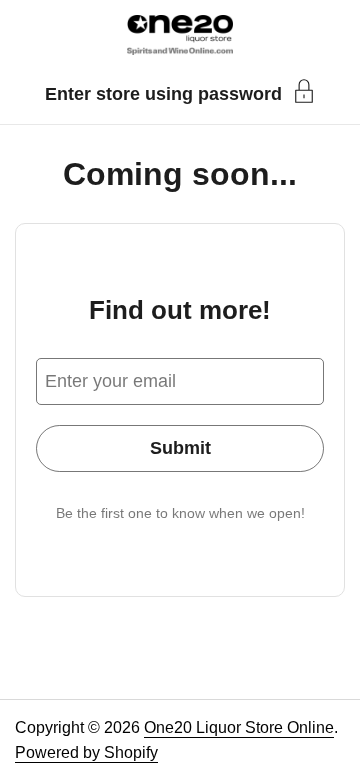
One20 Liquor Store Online (239, 727)
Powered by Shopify (86, 752)
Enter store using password (163, 93)
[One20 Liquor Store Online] (180, 35)
